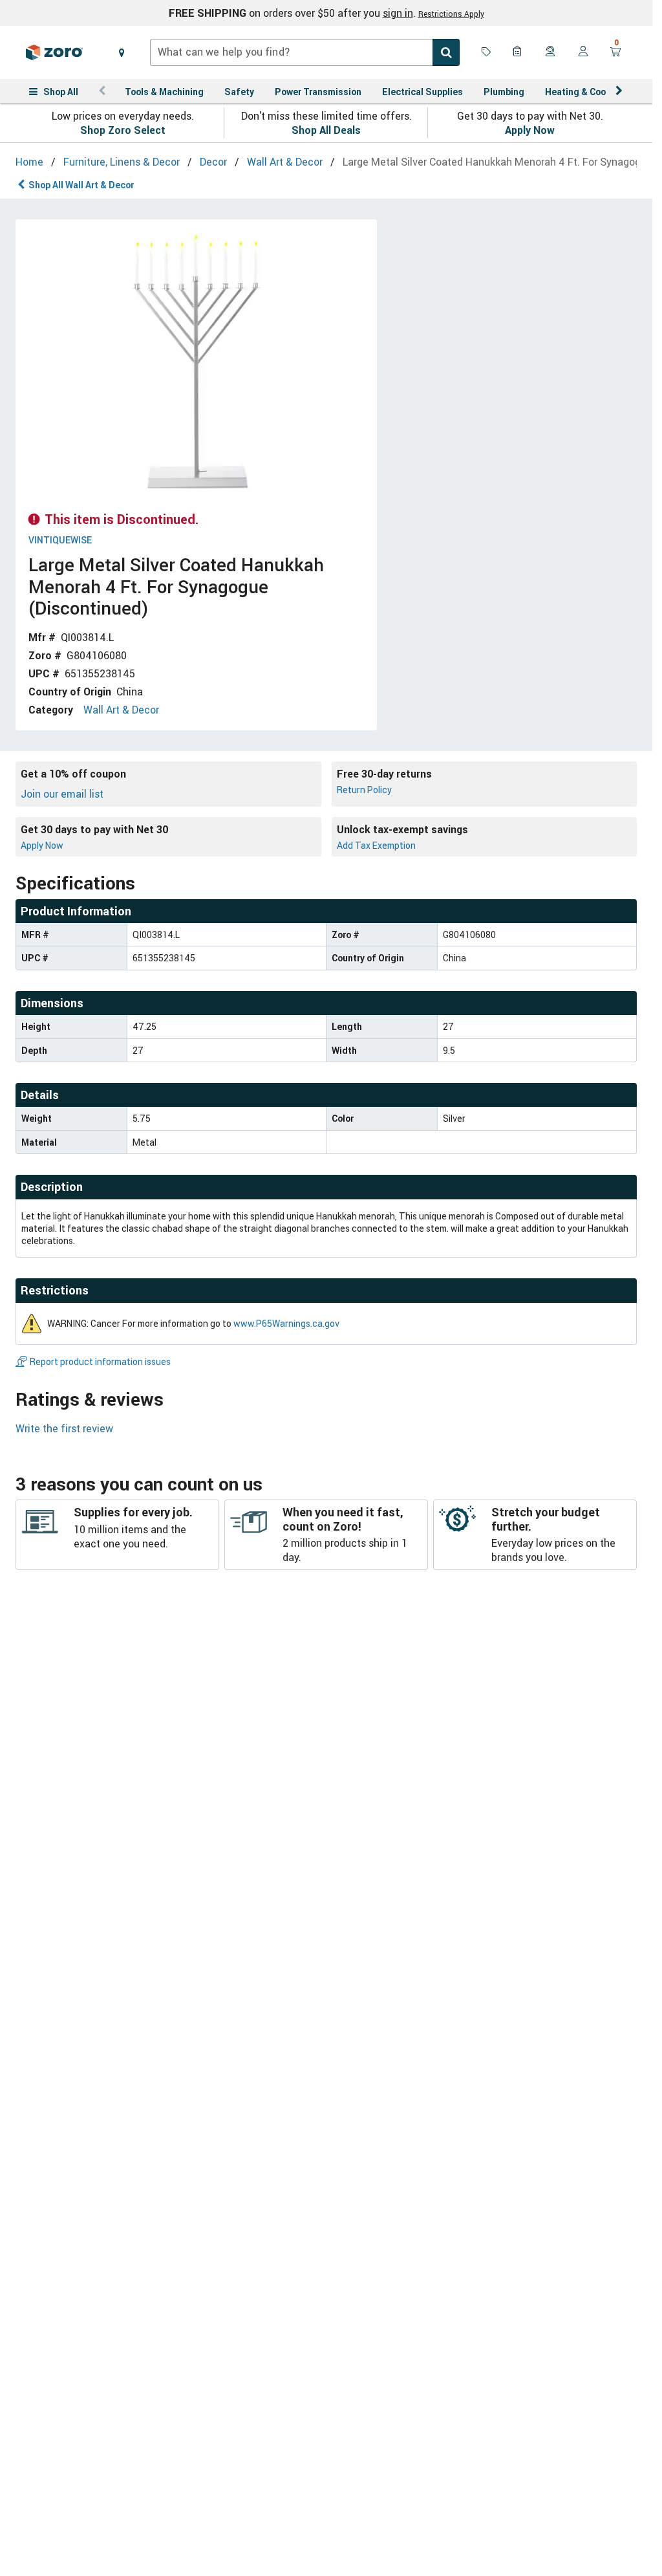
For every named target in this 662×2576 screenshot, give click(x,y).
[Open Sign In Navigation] (583, 52)
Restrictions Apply (451, 14)
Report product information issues (100, 1361)
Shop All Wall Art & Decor (81, 185)
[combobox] (305, 52)
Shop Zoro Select (123, 130)
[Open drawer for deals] (486, 52)
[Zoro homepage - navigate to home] (54, 52)
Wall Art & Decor (121, 710)
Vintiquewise (60, 540)
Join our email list (62, 794)
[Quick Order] (518, 52)
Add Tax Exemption (376, 845)
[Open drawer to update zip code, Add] (122, 52)
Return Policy (364, 790)
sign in (398, 13)
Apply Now (530, 130)
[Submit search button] (446, 52)
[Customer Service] (551, 52)
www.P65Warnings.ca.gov (286, 1323)
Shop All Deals (326, 130)
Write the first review (64, 1428)
